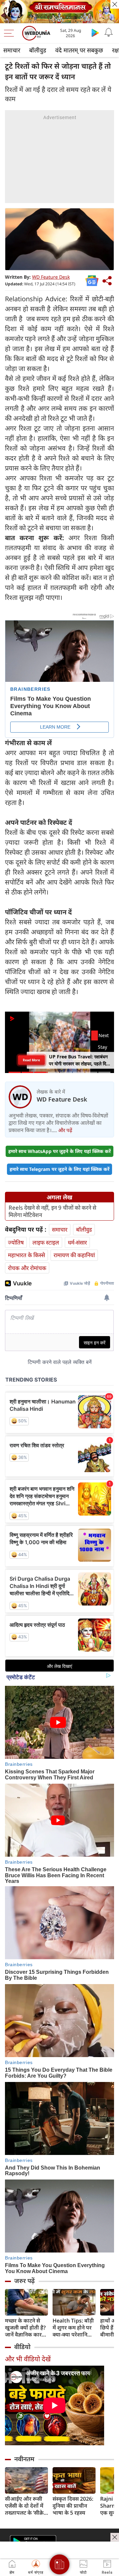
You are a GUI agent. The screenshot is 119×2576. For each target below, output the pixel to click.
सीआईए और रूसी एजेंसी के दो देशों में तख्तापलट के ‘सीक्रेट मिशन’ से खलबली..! (26, 2506)
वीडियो (22, 2347)
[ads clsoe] (115, 2537)
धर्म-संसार (77, 1242)
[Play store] (95, 33)
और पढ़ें (65, 1130)
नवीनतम (24, 2459)
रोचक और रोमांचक (27, 1268)
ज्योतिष (16, 1242)
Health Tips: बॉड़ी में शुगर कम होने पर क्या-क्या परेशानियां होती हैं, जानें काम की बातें (74, 2328)
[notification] (108, 33)
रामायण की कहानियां (74, 1255)
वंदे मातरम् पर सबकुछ (79, 50)
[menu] (11, 33)
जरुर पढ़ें (24, 2281)
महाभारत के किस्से (26, 1255)
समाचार (12, 50)
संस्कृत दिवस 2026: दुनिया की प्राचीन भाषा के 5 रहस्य (73, 2506)
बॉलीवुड (38, 50)
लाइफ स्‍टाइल (46, 1242)
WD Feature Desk (51, 277)
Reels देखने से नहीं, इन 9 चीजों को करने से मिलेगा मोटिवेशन (52, 1211)
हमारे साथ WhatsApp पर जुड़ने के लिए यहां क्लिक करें (59, 1151)
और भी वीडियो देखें (28, 2359)
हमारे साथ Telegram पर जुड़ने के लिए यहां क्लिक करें (59, 1169)
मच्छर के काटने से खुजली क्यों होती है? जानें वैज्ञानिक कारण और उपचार (25, 2328)
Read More (31, 1060)
